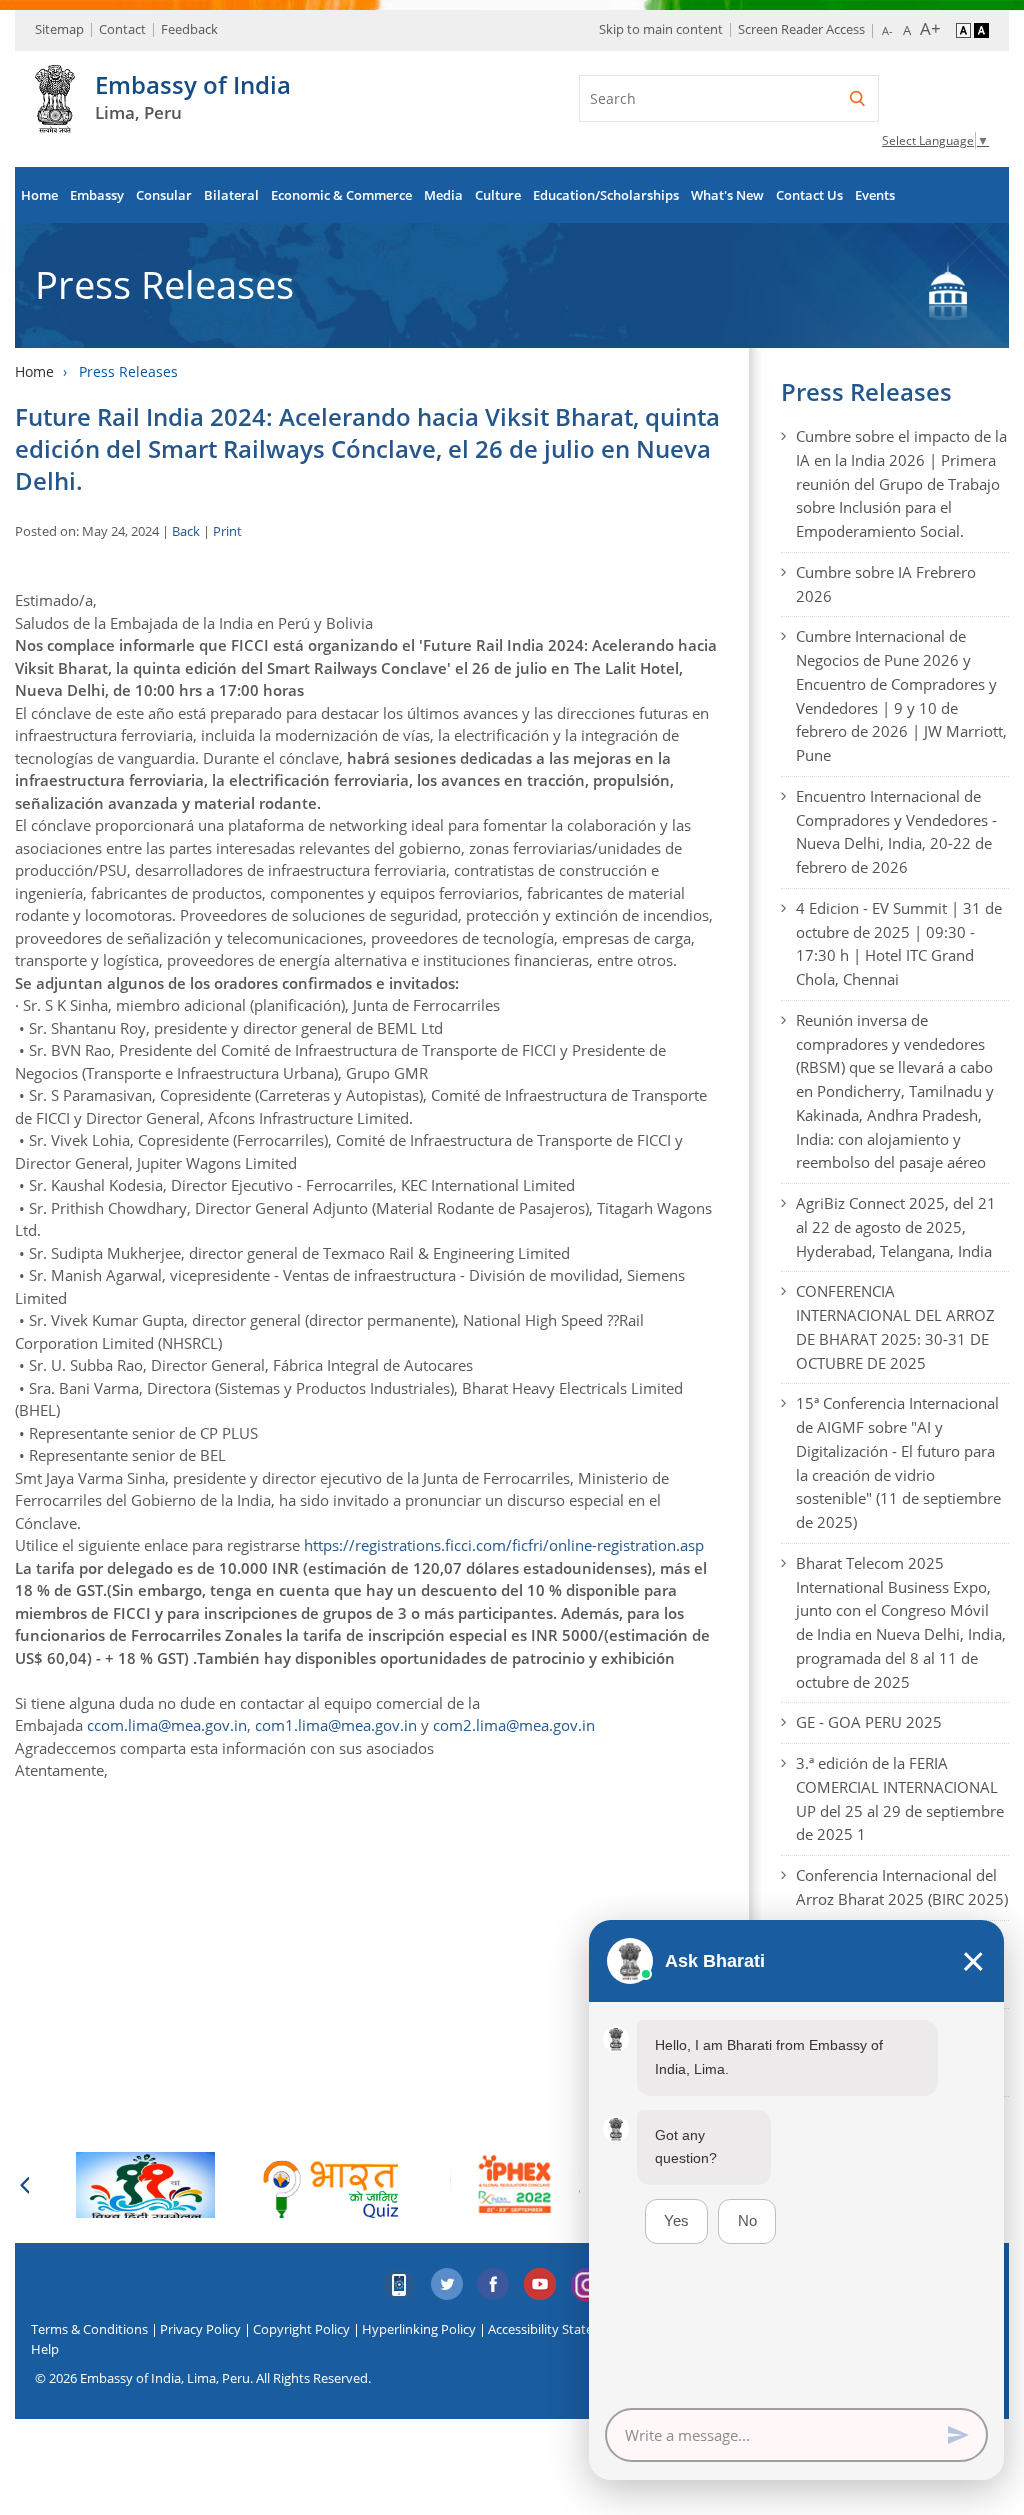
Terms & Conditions (89, 2329)
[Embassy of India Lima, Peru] (55, 122)
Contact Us (809, 195)
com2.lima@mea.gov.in (514, 1725)
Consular (164, 195)
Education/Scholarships (606, 195)
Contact (122, 29)
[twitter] (447, 2285)
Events (875, 195)
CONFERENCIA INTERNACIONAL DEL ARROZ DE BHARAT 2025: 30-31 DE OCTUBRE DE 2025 (895, 1326)
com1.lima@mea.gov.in (336, 1725)
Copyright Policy (301, 2329)
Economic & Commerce (341, 195)
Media (443, 195)
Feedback (189, 29)
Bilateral (231, 195)
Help (45, 2349)
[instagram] (588, 2285)
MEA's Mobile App (400, 2285)
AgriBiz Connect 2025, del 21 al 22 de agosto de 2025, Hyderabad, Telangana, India (896, 1227)
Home (39, 195)
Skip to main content (661, 29)
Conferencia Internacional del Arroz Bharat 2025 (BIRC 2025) (902, 1887)
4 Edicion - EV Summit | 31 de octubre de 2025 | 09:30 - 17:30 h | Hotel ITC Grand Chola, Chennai (899, 943)
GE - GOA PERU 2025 (869, 1722)
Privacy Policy (200, 2329)
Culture (498, 195)
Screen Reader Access (801, 29)
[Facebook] (494, 2285)
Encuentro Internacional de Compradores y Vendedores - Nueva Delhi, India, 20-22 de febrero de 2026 (896, 831)
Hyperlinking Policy (419, 2329)
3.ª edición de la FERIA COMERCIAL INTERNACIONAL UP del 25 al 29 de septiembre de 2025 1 (900, 1798)
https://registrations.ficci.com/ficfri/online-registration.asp (504, 1545)
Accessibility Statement (556, 2329)
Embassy (97, 195)
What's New (727, 195)
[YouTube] (541, 2285)
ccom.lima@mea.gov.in (167, 1725)
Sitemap (59, 29)
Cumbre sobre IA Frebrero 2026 (886, 584)
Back (186, 531)
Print (227, 531)
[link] (504, 1545)
